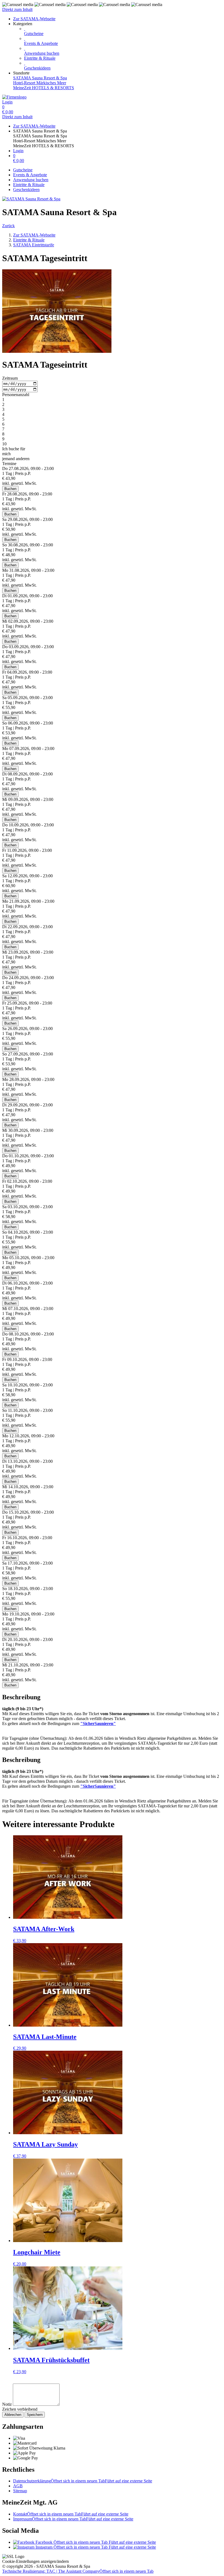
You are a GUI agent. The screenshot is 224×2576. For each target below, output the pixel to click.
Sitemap (20, 2491)
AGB (18, 2486)
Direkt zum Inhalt (17, 9)
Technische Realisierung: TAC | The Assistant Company (78, 2571)
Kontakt (71, 2514)
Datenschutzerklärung (83, 2481)
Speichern (35, 2415)
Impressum (73, 2519)
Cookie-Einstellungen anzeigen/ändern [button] (36, 2561)
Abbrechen (13, 2415)
